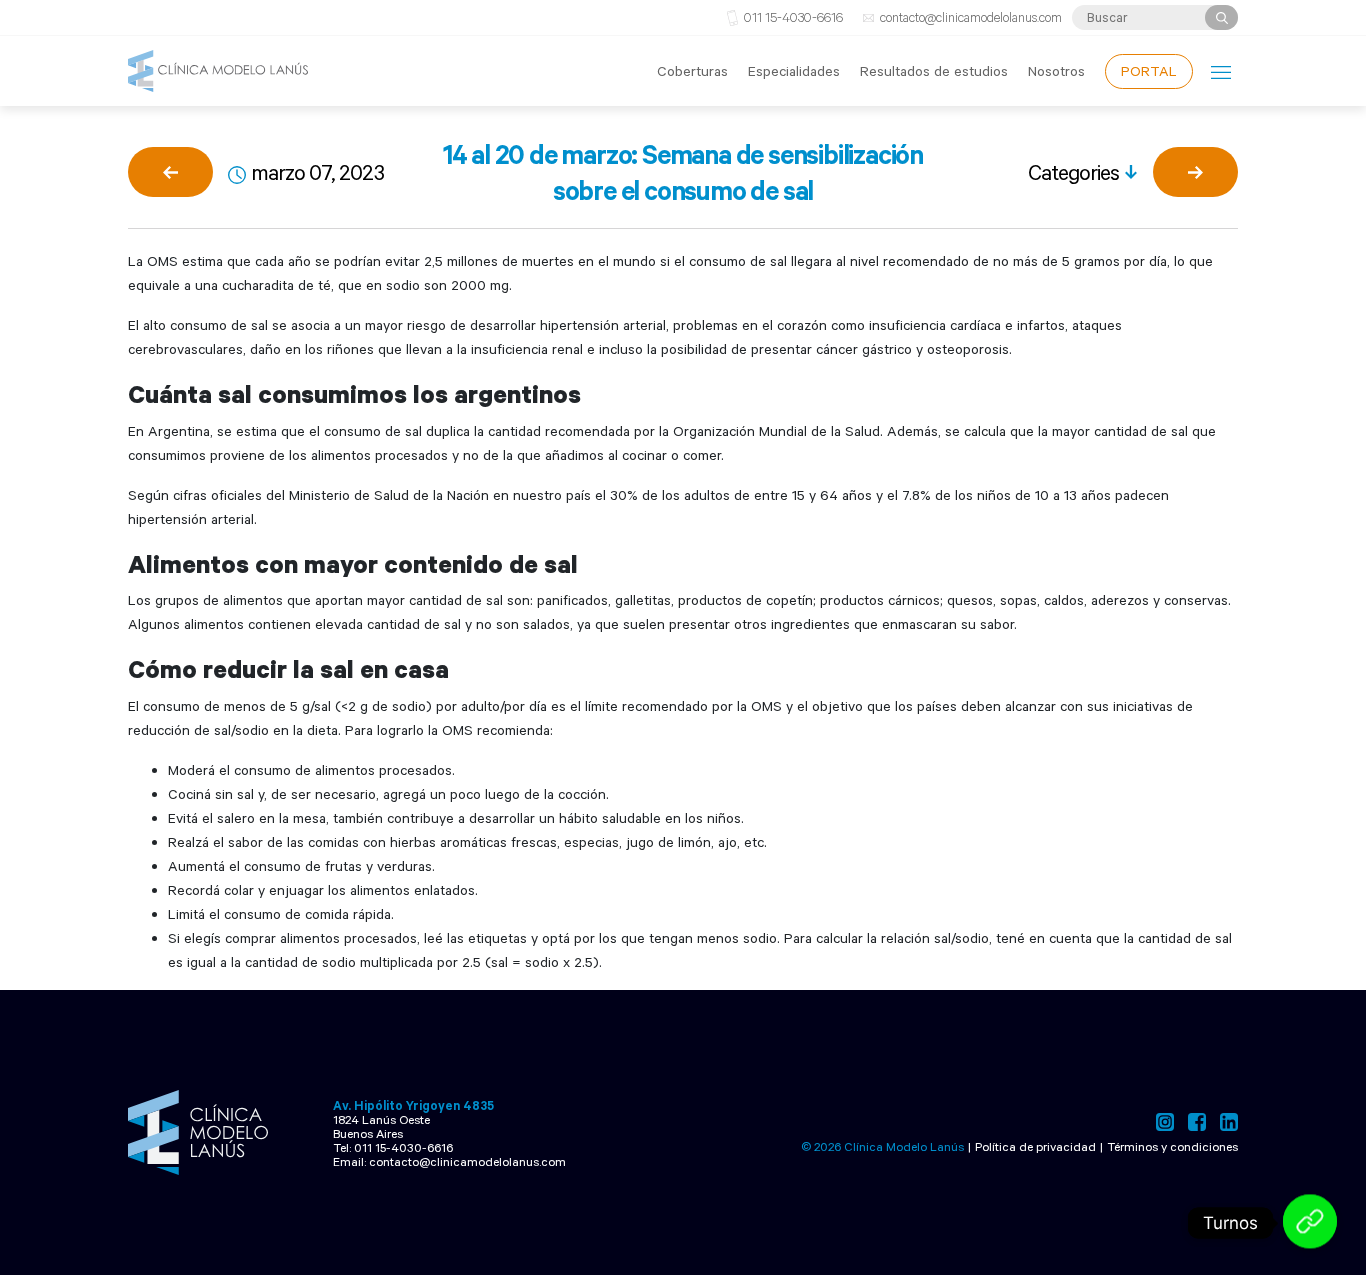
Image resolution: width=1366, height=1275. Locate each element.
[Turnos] (1310, 1223)
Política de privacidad (1035, 1146)
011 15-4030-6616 (793, 17)
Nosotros (1056, 70)
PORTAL (1149, 70)
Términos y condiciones (1172, 1146)
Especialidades (794, 70)
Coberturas (692, 70)
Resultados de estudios (934, 70)
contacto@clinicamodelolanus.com (971, 17)
